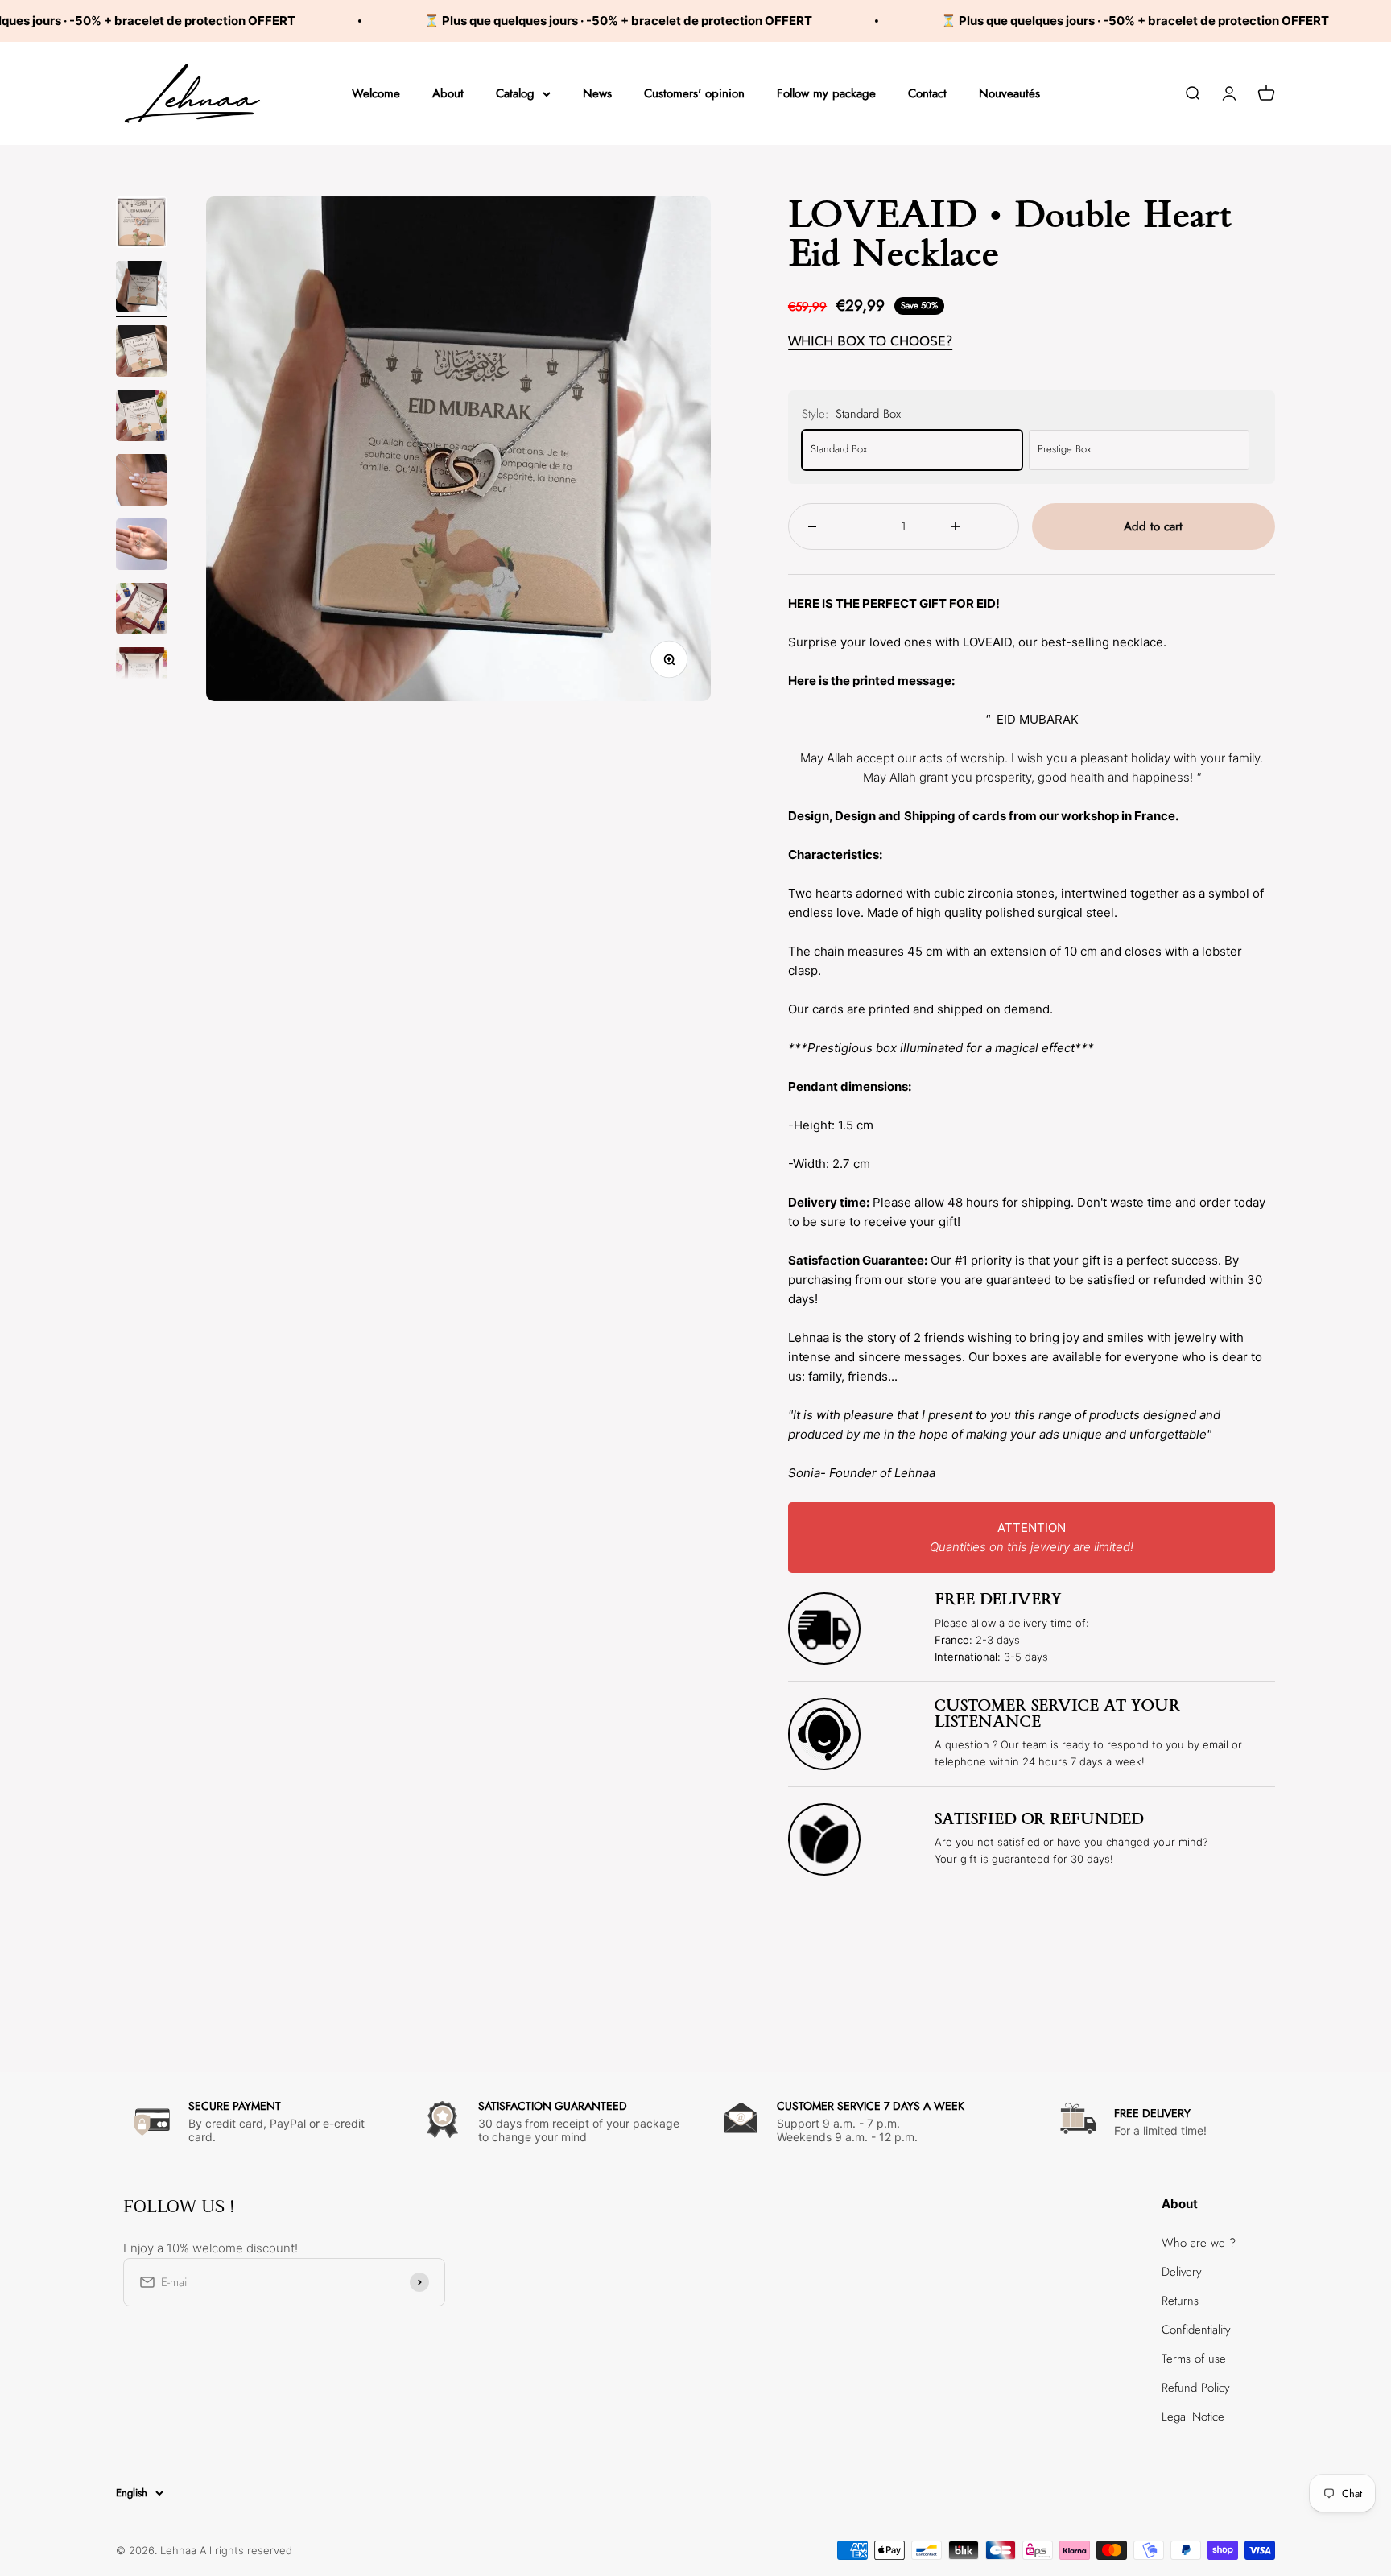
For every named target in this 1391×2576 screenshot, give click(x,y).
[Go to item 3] (142, 353)
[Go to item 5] (142, 482)
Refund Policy (1196, 2388)
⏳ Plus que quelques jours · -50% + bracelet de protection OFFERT (547, 21)
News (597, 93)
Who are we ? (1199, 2243)
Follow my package (826, 93)
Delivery (1182, 2272)
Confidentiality (1196, 2330)
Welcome (376, 93)
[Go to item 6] (142, 547)
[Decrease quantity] (832, 526)
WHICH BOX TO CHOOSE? (870, 341)
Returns (1180, 2301)
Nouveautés (1009, 93)
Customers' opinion (694, 93)
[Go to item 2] (142, 289)
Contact (927, 93)
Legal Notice (1193, 2417)
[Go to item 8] (142, 675)
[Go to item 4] (142, 418)
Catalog (515, 93)
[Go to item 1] (142, 225)
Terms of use (1194, 2359)
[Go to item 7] (142, 611)
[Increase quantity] (975, 526)
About (448, 93)
